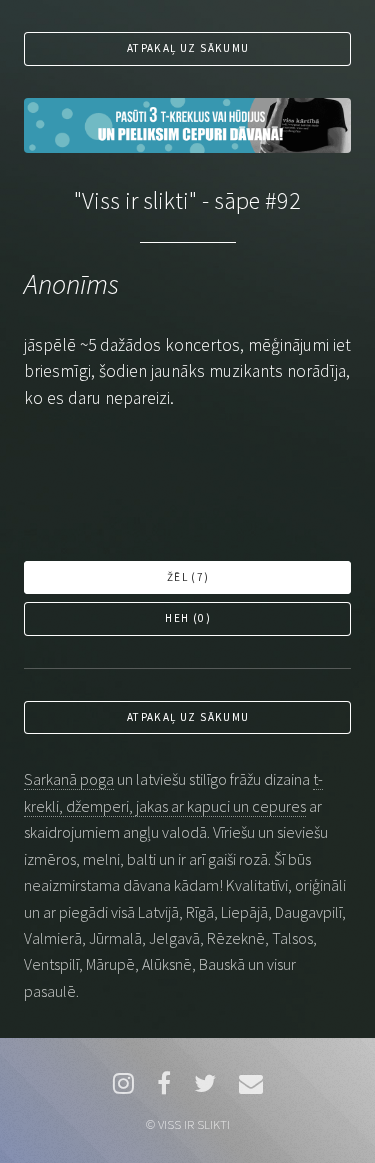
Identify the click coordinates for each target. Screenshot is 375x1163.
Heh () (188, 618)
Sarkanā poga (69, 779)
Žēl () (188, 577)
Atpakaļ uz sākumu (188, 48)
